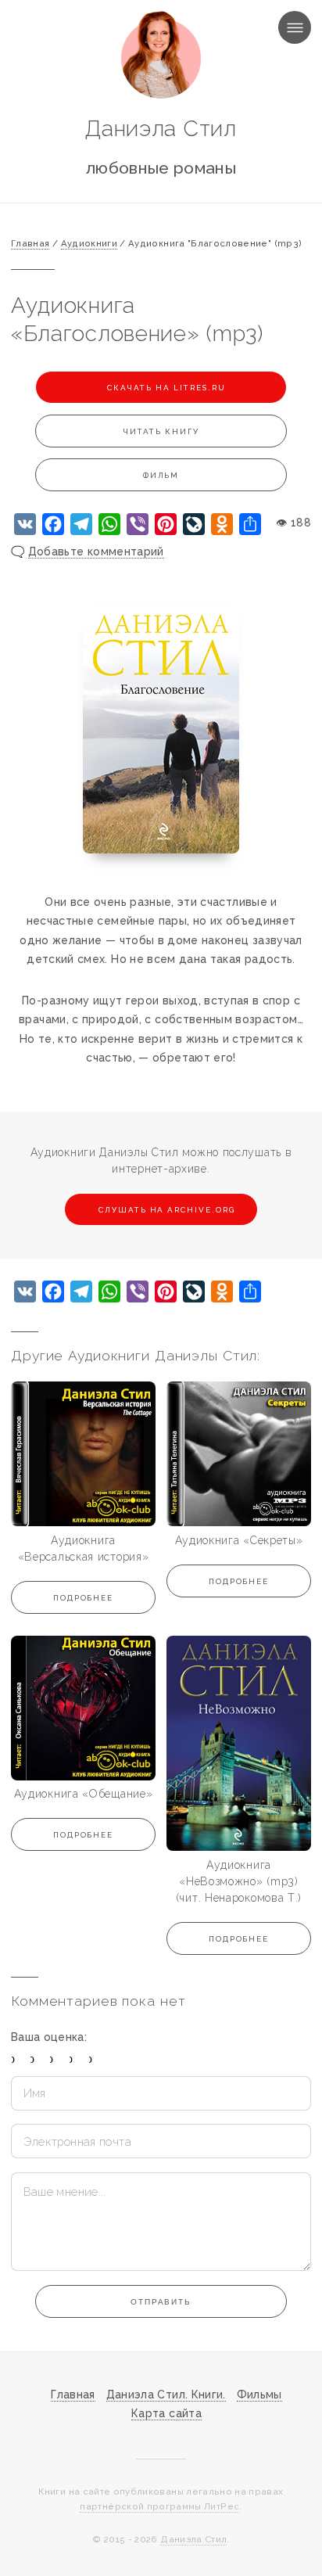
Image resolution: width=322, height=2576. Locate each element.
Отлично (91, 2059)
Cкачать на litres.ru (165, 388)
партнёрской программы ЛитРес (159, 2506)
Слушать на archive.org (167, 1210)
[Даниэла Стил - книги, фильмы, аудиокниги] (161, 55)
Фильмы (259, 2395)
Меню (280, 27)
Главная (73, 2395)
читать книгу (161, 431)
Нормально (52, 2059)
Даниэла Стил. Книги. (166, 2395)
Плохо (32, 2059)
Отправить (161, 2302)
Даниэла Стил (161, 129)
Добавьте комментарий (96, 551)
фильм (161, 475)
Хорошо (72, 2059)
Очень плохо (14, 2059)
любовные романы (161, 168)
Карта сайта (166, 2413)
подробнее (84, 1598)
